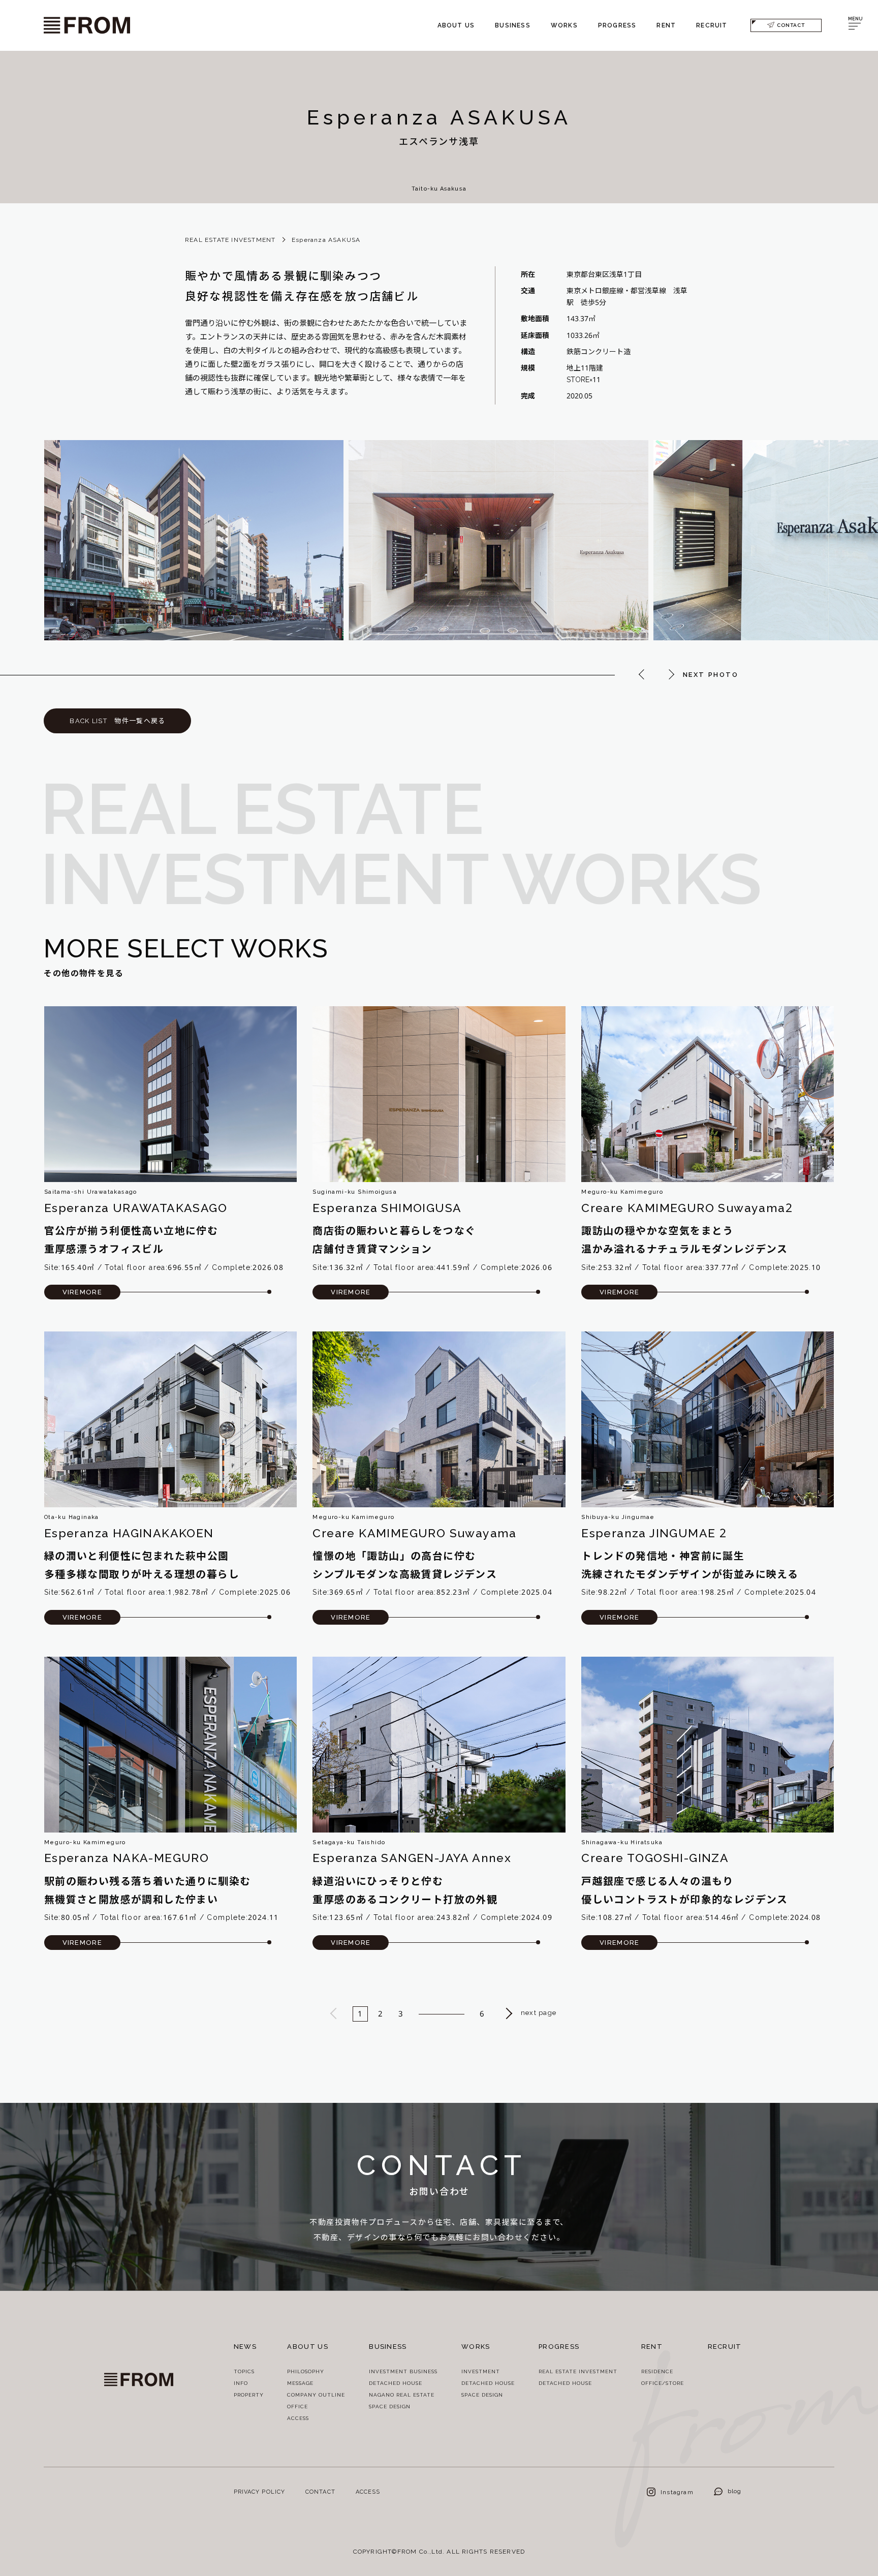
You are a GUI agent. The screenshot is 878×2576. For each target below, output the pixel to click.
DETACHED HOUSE (396, 2383)
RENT (666, 25)
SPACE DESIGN (390, 2407)
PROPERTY (249, 2395)
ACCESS (298, 2418)
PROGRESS (617, 25)
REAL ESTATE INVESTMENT (230, 240)
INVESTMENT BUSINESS (403, 2371)
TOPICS (244, 2371)
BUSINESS (513, 25)
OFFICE (297, 2407)
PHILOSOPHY (306, 2371)
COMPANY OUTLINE (316, 2395)
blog (735, 2491)
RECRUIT (712, 25)
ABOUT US (456, 25)
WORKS (564, 25)
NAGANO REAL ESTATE (402, 2395)
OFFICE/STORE (663, 2383)
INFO (241, 2383)
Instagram (677, 2492)
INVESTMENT (481, 2371)
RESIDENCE (657, 2371)
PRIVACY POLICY (259, 2492)
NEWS (245, 2347)
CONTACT (791, 25)
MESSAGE (300, 2383)
